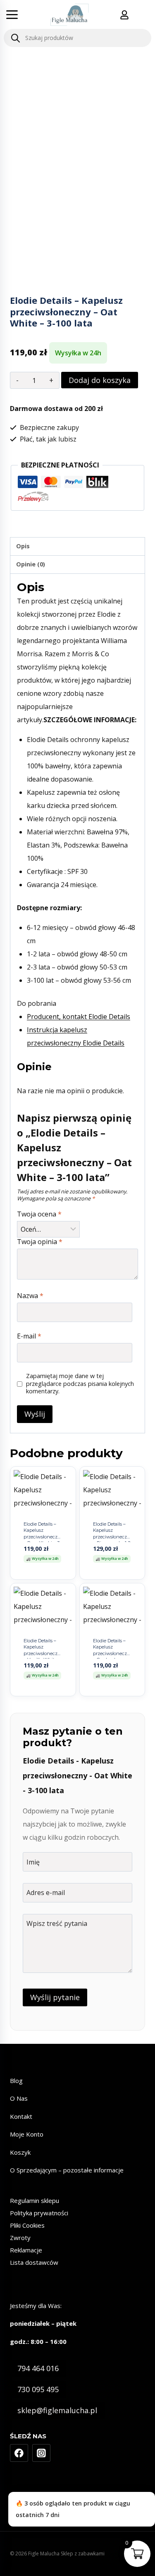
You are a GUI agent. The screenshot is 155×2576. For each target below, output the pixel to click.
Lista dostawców (34, 2262)
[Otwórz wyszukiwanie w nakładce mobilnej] (77, 38)
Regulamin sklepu (35, 2200)
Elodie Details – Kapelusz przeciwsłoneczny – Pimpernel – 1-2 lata (113, 1537)
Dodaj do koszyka (100, 380)
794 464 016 (38, 2368)
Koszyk (20, 2152)
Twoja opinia (40, 1242)
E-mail (29, 1336)
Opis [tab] (23, 546)
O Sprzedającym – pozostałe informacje (67, 2170)
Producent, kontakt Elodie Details (79, 1017)
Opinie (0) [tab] (31, 564)
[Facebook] (19, 2453)
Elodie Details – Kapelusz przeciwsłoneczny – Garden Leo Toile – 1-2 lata (113, 1653)
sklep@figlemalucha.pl (57, 2410)
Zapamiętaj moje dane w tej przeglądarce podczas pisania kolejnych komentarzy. (80, 1384)
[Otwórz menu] (12, 14)
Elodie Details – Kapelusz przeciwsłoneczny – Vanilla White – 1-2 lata (43, 1653)
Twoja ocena (39, 1214)
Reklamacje (26, 2250)
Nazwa (30, 1296)
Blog (16, 2081)
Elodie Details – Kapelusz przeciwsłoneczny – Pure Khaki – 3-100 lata (43, 1537)
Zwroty (20, 2238)
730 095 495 (38, 2389)
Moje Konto (27, 2134)
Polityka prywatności (39, 2213)
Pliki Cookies (27, 2225)
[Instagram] (41, 2453)
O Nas (19, 2098)
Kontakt (21, 2116)
